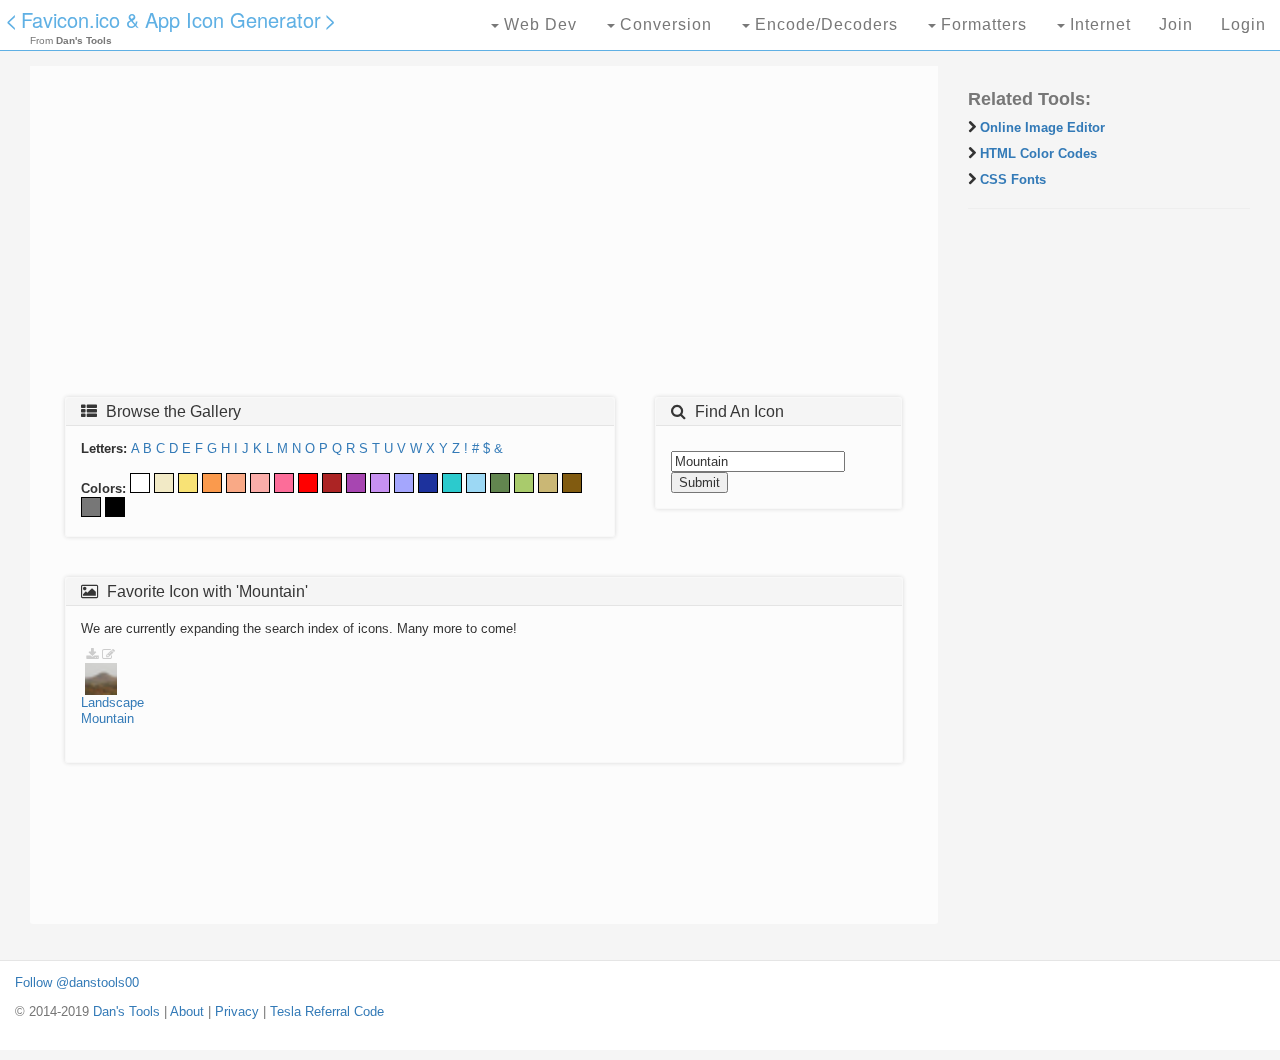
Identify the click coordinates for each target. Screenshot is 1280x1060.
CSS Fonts (1013, 179)
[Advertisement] (484, 237)
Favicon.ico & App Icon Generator (171, 19)
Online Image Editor (1042, 127)
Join (1176, 24)
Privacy (237, 1011)
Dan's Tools (126, 1011)
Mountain (107, 718)
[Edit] (108, 654)
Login (1243, 24)
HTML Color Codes (1038, 153)
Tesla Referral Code (327, 1011)
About (187, 1011)
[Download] (92, 654)
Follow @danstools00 (77, 982)
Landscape (112, 702)
